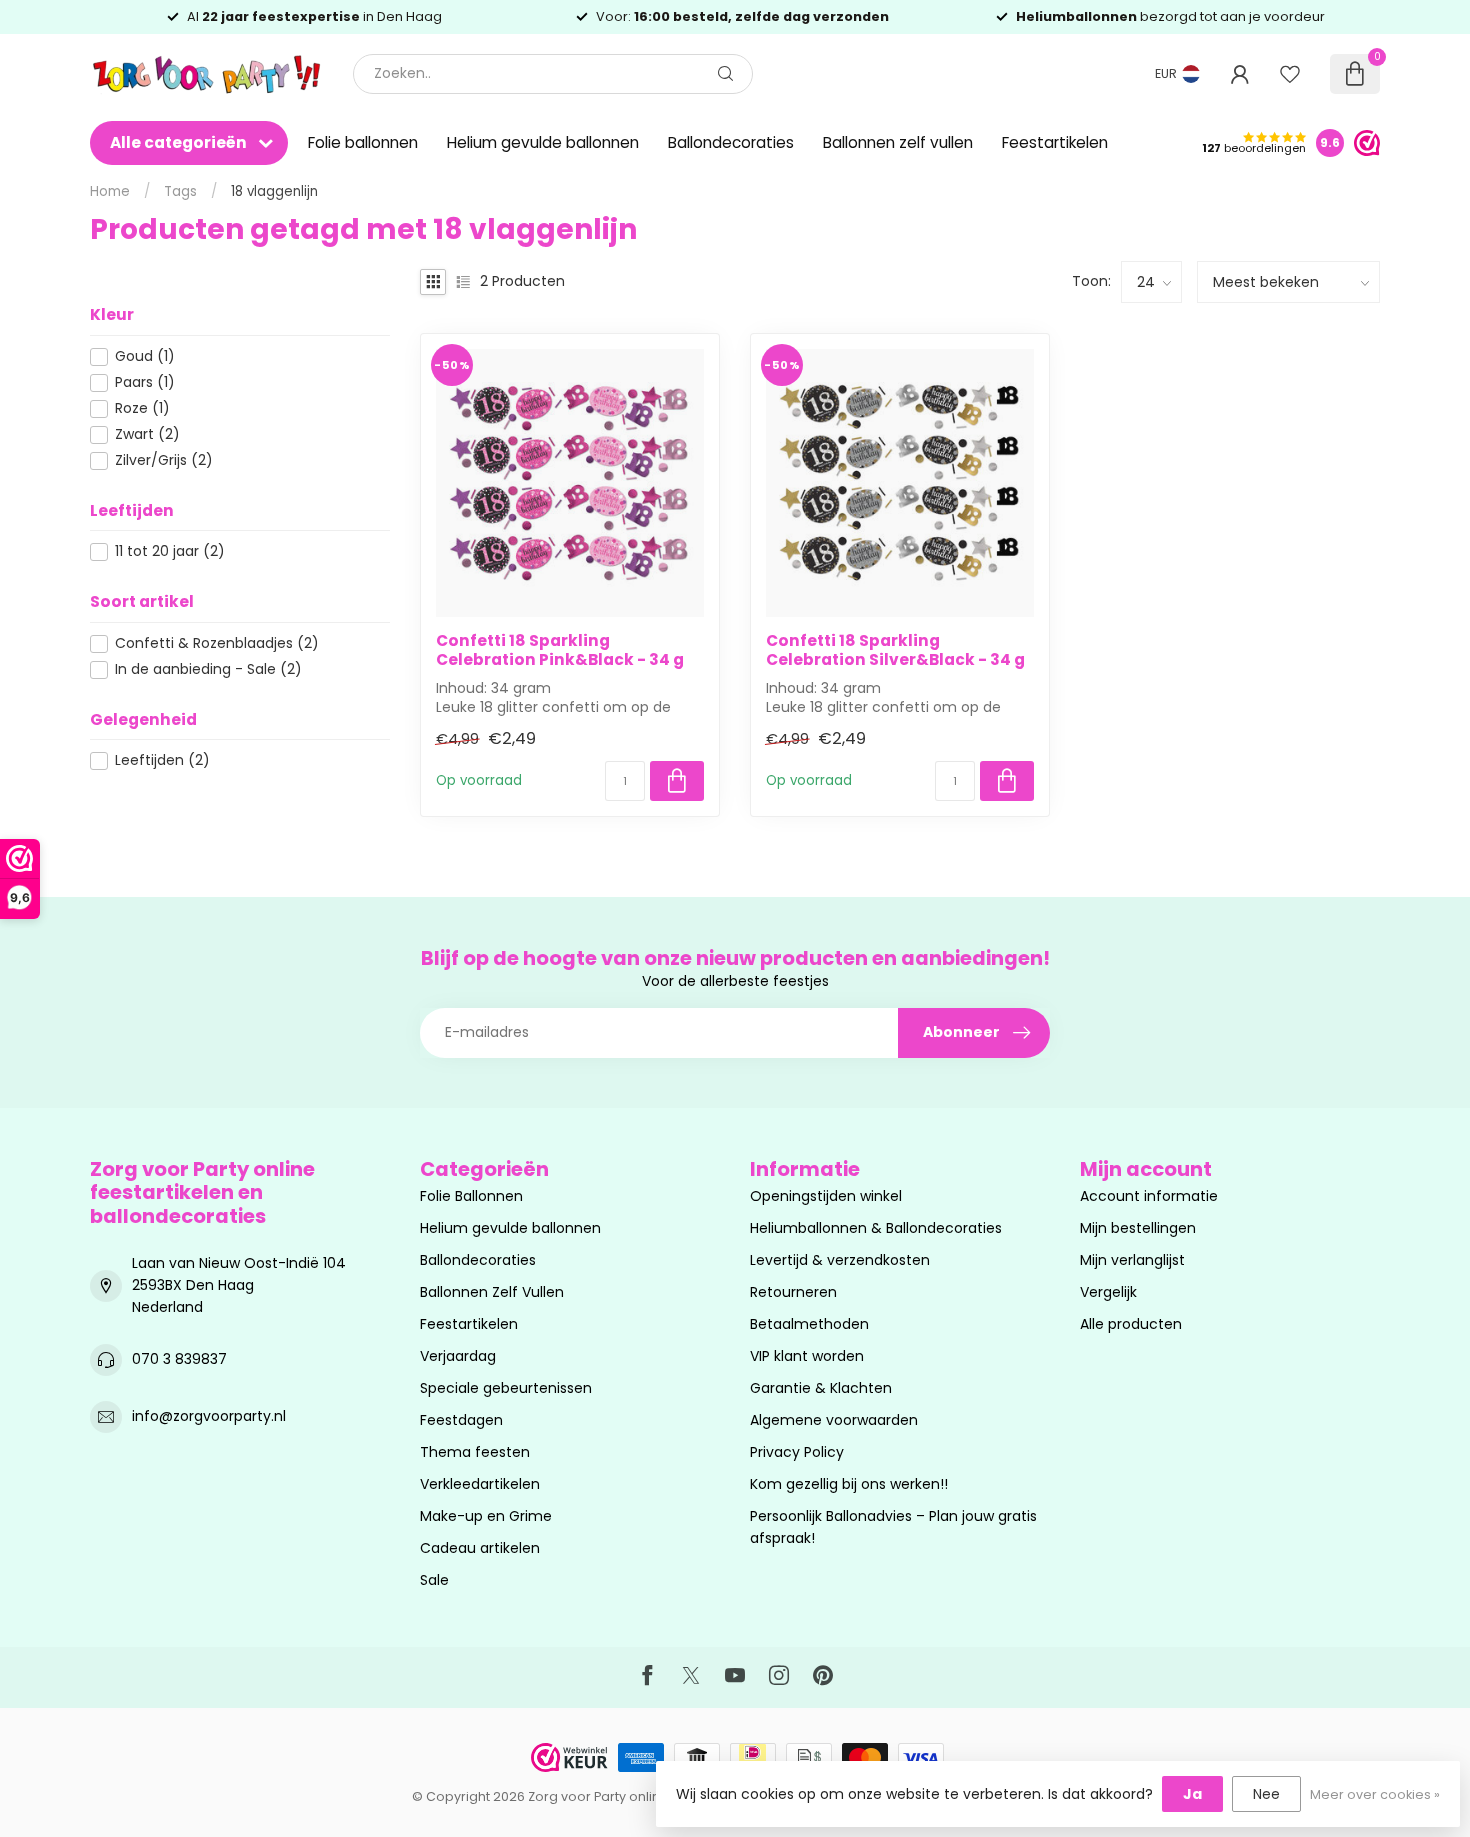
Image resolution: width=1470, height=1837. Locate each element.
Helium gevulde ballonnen (543, 142)
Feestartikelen (1055, 142)
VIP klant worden (807, 1356)
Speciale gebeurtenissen (506, 1388)
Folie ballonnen (363, 142)
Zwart (147, 434)
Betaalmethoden (809, 1324)
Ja (1192, 1794)
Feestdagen (461, 1420)
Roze (142, 408)
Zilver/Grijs (164, 460)
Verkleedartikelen (480, 1484)
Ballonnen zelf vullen (898, 142)
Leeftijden (162, 760)
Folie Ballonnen (471, 1196)
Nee (1266, 1794)
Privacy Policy (797, 1452)
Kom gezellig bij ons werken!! (849, 1484)
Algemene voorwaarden (834, 1420)
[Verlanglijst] (1290, 74)
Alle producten (1131, 1324)
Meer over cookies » (1375, 1794)
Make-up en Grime (486, 1516)
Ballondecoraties (731, 142)
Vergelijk (1108, 1292)
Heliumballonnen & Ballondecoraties (876, 1228)
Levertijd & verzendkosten (840, 1260)
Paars (145, 382)
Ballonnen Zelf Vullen (492, 1292)
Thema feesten (475, 1452)
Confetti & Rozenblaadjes (217, 643)
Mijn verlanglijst (1132, 1260)
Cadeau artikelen (480, 1548)
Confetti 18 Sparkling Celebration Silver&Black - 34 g (895, 650)
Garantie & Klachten (821, 1388)
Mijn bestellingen (1138, 1228)
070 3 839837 (179, 1359)
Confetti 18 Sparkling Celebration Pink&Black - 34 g (560, 650)
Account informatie (1149, 1196)
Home (110, 191)
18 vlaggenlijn (274, 191)
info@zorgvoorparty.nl (209, 1416)
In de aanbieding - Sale (208, 669)
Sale (434, 1580)
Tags (180, 191)
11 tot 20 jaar (170, 551)
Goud (145, 356)
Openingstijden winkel (826, 1196)
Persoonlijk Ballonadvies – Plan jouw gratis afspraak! (893, 1527)
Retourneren (793, 1292)
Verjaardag (458, 1356)
